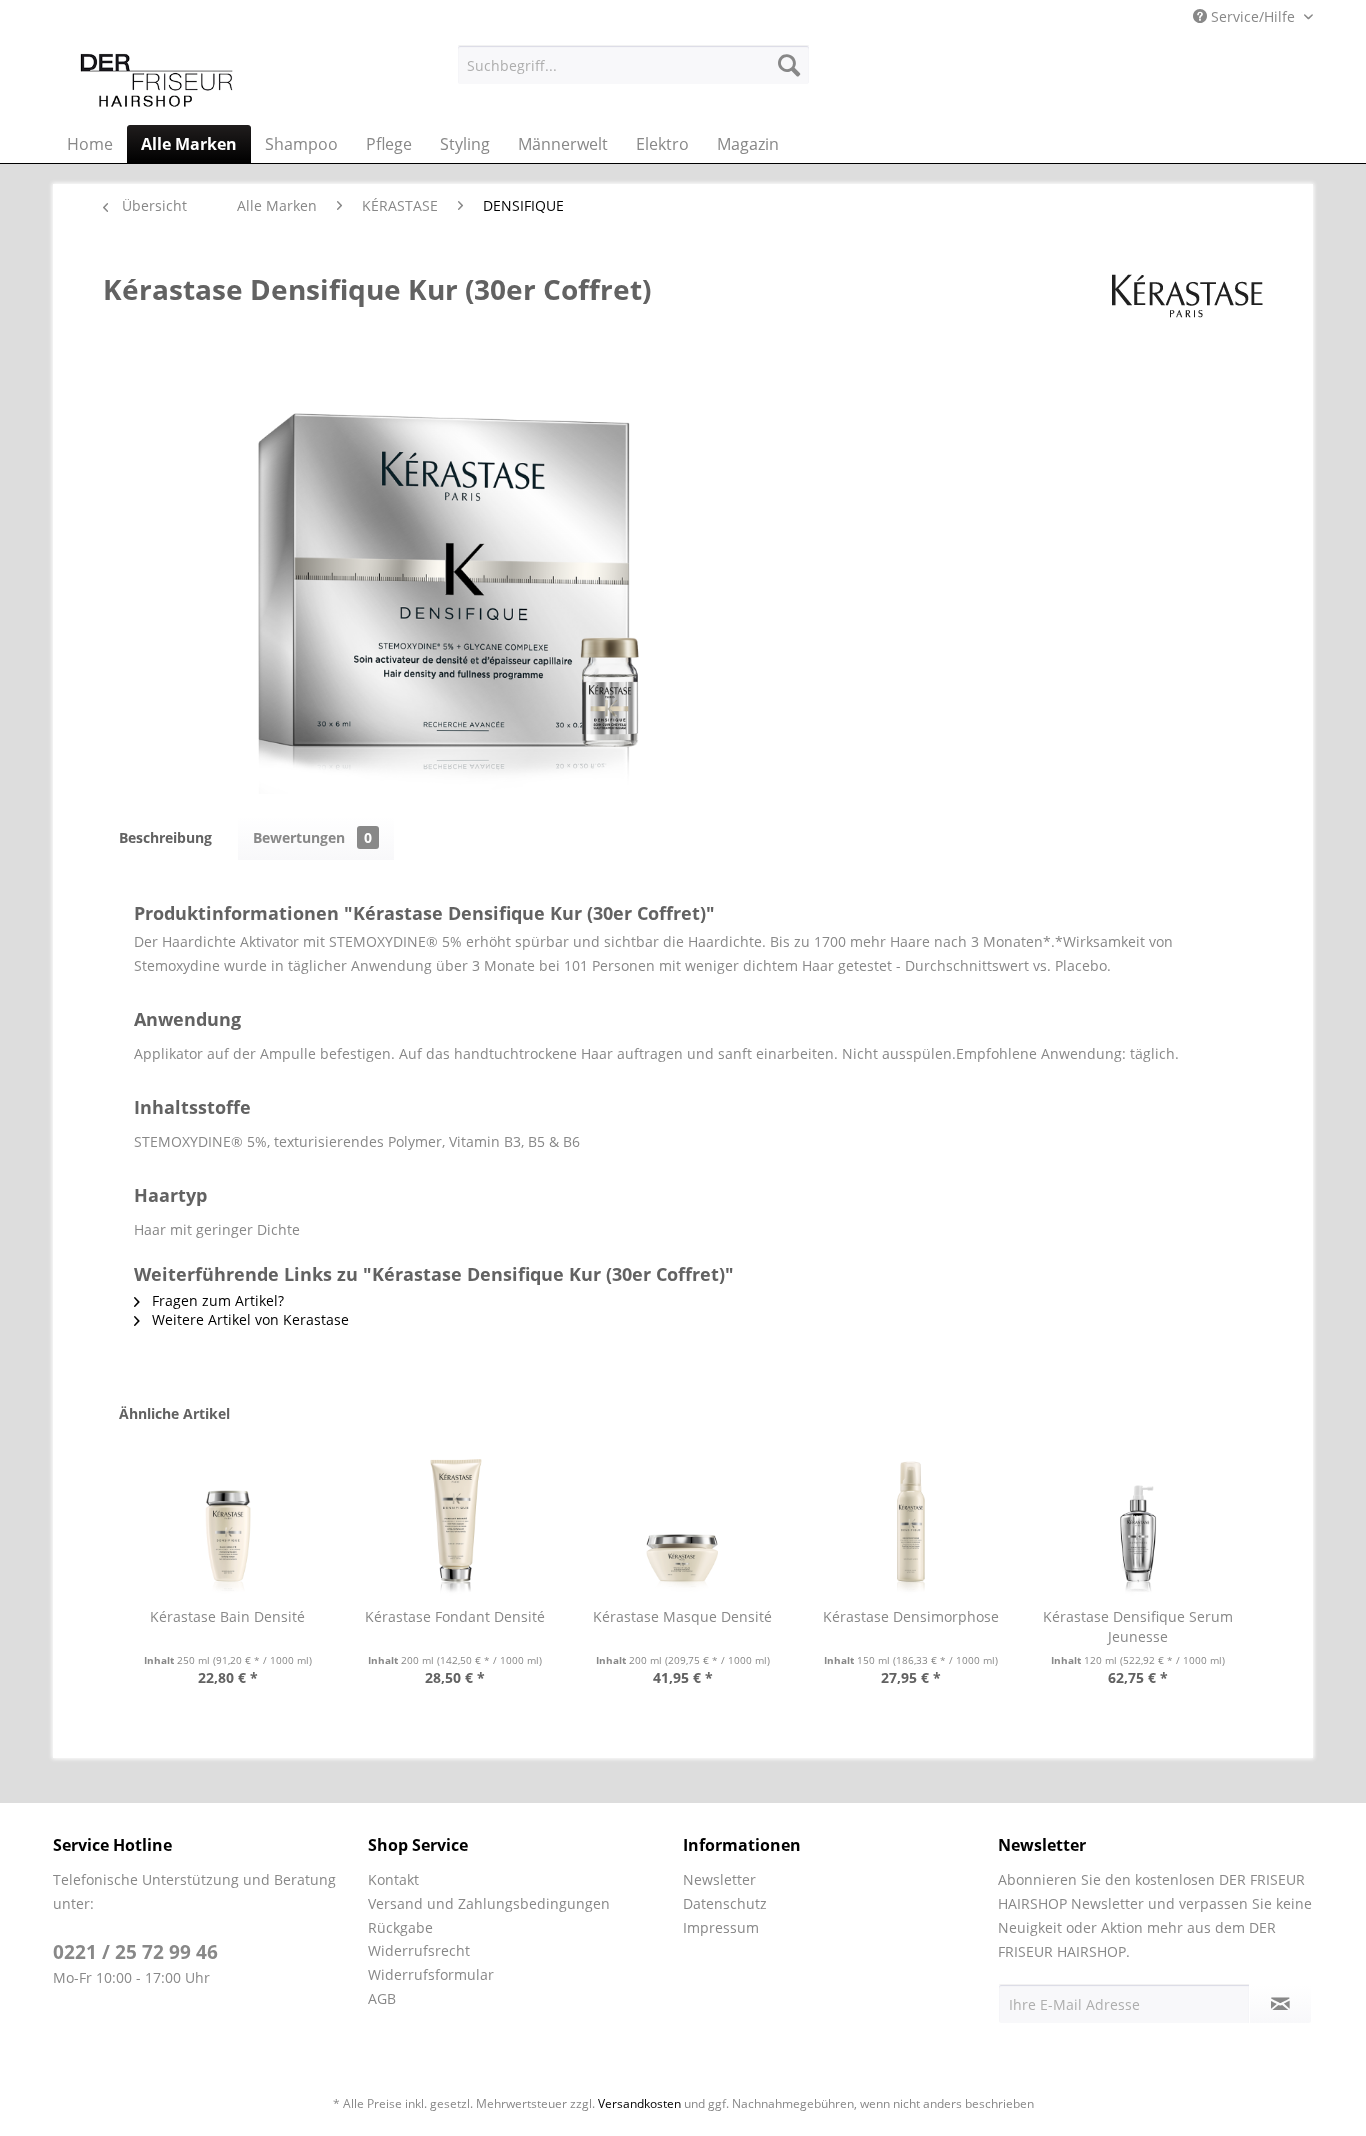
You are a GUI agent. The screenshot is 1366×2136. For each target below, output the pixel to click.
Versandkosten (639, 2103)
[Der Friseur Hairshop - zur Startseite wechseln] (157, 80)
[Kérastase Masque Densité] (683, 1527)
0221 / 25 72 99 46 (135, 1952)
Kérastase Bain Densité (227, 1616)
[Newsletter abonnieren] (1280, 2004)
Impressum (721, 1927)
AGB (382, 1998)
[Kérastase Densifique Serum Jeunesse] (1138, 1527)
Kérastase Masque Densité (682, 1616)
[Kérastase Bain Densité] (228, 1527)
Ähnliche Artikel (174, 1413)
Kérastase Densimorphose (911, 1616)
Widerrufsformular (431, 1974)
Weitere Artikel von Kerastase (248, 1319)
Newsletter (719, 1879)
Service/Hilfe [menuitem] (1253, 16)
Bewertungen (312, 837)
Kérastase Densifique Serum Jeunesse (1138, 1626)
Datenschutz (725, 1903)
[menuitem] (633, 65)
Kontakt (393, 1879)
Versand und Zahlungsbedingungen (489, 1903)
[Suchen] (789, 65)
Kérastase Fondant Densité (455, 1616)
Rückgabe (400, 1927)
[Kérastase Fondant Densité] (456, 1527)
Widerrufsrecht (419, 1950)
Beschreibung (165, 837)
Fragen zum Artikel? (216, 1300)
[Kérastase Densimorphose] (911, 1527)
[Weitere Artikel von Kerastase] (1187, 309)
